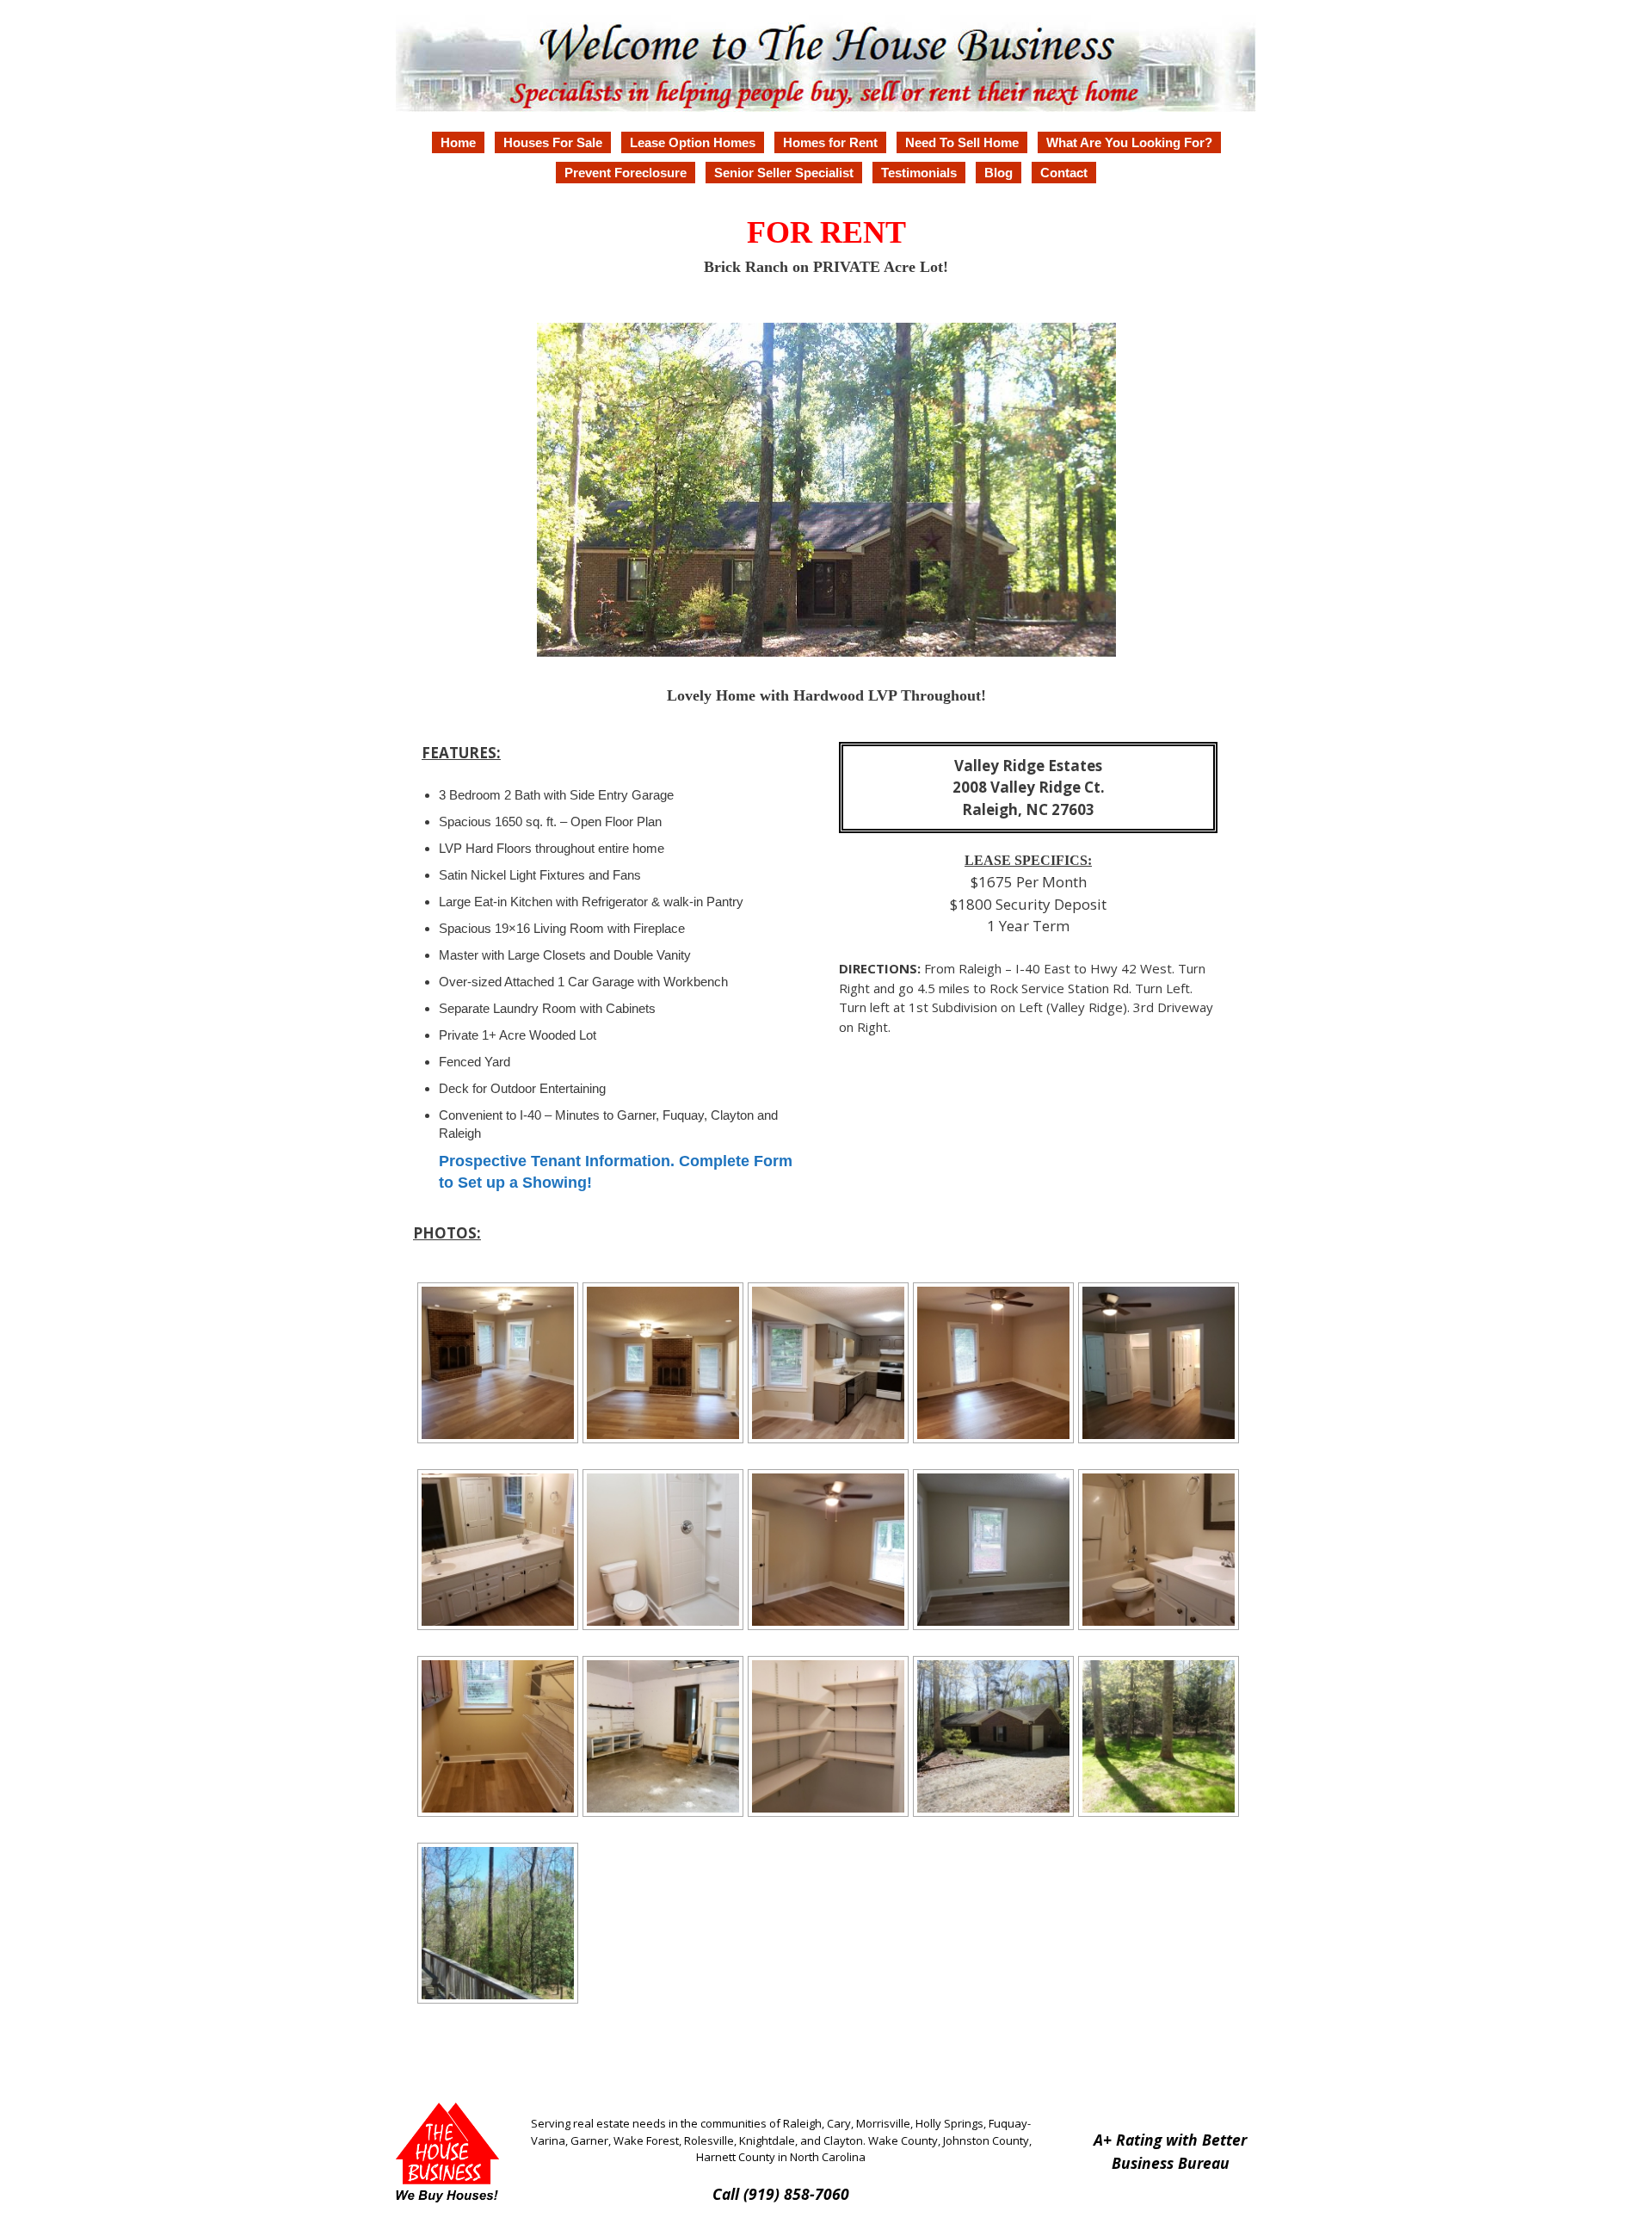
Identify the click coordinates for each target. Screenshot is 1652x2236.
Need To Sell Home (962, 142)
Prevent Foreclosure (626, 173)
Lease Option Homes (693, 142)
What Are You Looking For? (1129, 142)
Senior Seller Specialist (784, 173)
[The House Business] (826, 60)
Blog (999, 173)
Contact (1064, 173)
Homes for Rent (830, 142)
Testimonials (919, 173)
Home (458, 142)
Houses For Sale (553, 142)
